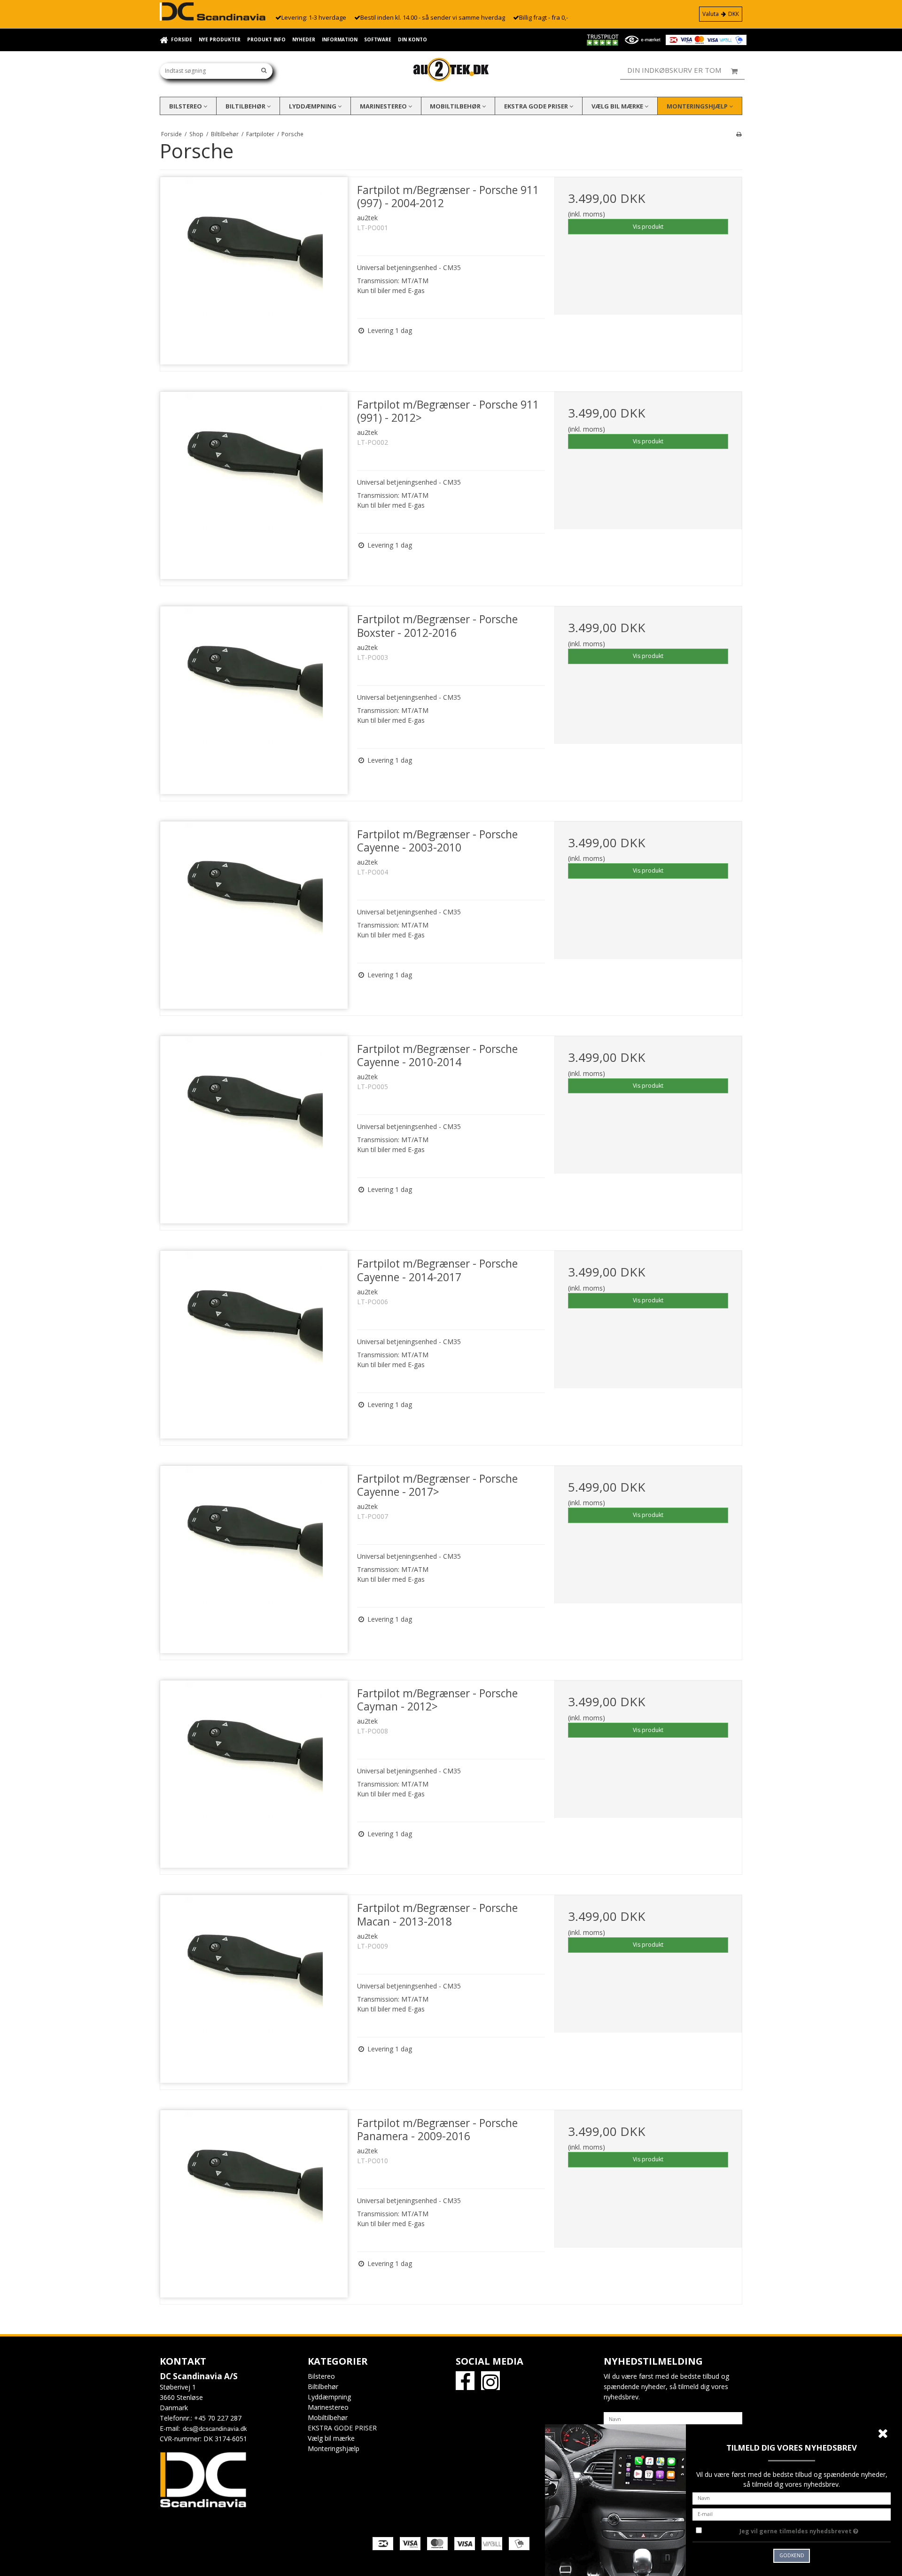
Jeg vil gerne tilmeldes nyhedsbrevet (815, 2530)
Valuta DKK (721, 14)
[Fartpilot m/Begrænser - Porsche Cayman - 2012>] (254, 1774)
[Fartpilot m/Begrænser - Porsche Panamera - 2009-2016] (254, 2204)
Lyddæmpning (313, 106)
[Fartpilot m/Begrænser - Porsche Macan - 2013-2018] (254, 1989)
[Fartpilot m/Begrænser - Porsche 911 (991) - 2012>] (254, 485)
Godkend (792, 2555)
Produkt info (266, 39)
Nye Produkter (220, 39)
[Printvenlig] (739, 134)
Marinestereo (384, 106)
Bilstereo (186, 106)
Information (340, 39)
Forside (182, 39)
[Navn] (673, 2418)
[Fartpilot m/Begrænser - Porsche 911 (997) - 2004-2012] (254, 271)
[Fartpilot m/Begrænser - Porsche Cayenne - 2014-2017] (254, 1344)
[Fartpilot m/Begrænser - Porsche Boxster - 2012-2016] (254, 700)
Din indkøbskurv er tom (674, 70)
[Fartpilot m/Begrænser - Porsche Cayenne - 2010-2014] (254, 1130)
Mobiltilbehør (456, 106)
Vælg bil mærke (618, 106)
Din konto (412, 39)
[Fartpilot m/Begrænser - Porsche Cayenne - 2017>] (254, 1559)
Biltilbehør (246, 106)
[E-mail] (792, 2513)
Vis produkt (648, 227)
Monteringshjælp (698, 106)
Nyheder (304, 39)
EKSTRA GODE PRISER (537, 106)
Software (378, 39)
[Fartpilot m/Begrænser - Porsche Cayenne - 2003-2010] (254, 915)
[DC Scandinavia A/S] (451, 70)
